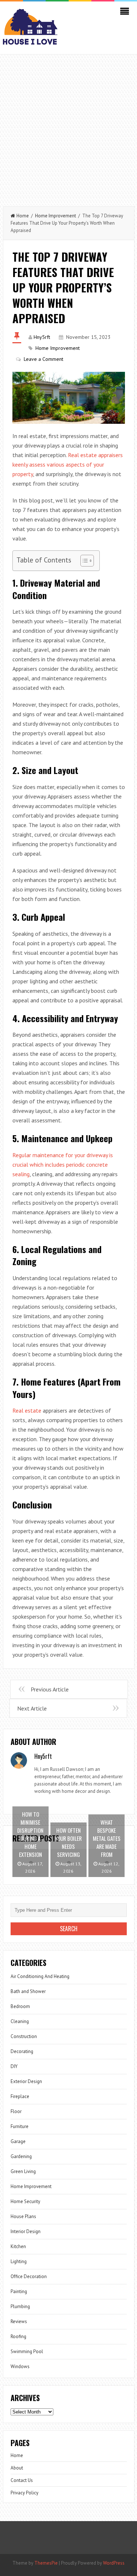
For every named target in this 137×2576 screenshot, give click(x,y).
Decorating (22, 2051)
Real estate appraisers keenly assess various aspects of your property (68, 464)
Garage (18, 2141)
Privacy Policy (24, 2493)
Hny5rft (42, 337)
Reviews (19, 2321)
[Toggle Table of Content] (83, 561)
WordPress (114, 2563)
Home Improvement (56, 216)
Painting (19, 2291)
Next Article (32, 1708)
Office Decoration (29, 2276)
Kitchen (18, 2246)
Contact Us (22, 2480)
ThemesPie (46, 2563)
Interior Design (26, 2231)
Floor (16, 2111)
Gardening (21, 2156)
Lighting (19, 2261)
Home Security (25, 2201)
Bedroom (20, 2006)
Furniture (20, 2126)
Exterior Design (26, 2081)
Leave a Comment (43, 359)
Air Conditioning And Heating (40, 1976)
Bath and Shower (28, 1991)
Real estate (27, 1410)
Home (23, 216)
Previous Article (50, 1689)
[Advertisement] (68, 127)
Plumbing (20, 2306)
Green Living (23, 2171)
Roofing (18, 2336)
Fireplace (20, 2096)
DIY (14, 2066)
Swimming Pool (27, 2351)
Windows (20, 2366)
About (17, 2468)
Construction (24, 2036)
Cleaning (20, 2021)
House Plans (23, 2216)
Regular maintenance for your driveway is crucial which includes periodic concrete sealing (63, 1164)
